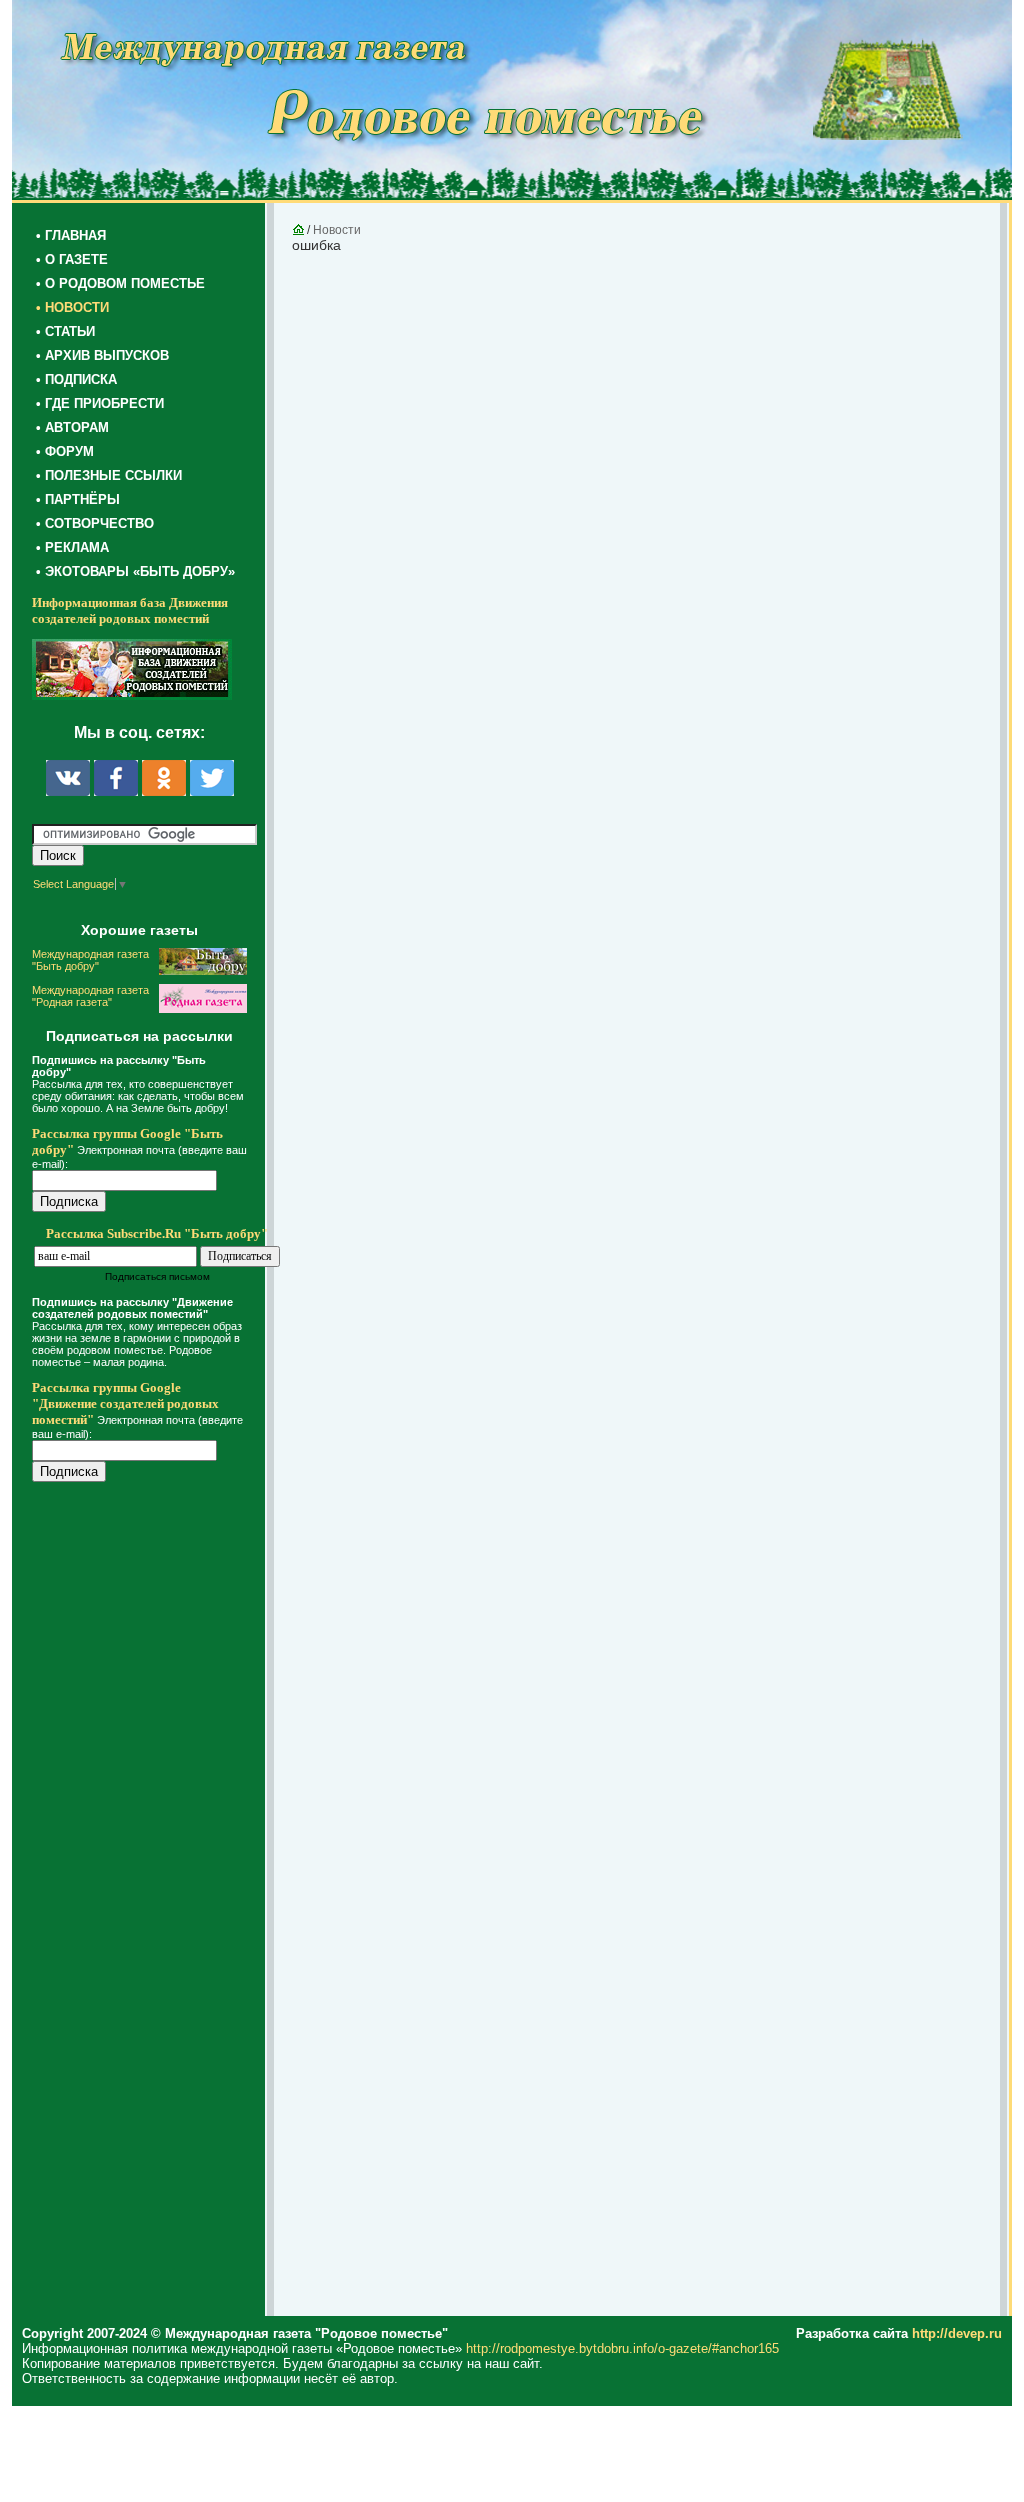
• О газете (72, 259)
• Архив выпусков (102, 355)
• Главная (71, 235)
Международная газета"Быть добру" (90, 960)
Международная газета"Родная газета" (90, 996)
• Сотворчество (95, 523)
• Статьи (65, 331)
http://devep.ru (957, 2333)
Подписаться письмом (157, 1276)
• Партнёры (78, 499)
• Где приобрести (100, 403)
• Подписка (76, 379)
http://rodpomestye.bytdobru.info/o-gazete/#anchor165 (622, 2348)
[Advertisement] (152, 1902)
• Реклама (72, 547)
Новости (337, 230)
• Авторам (72, 427)
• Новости (72, 307)
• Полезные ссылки (109, 475)
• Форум (65, 451)
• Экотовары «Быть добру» (135, 571)
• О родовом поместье (120, 283)
